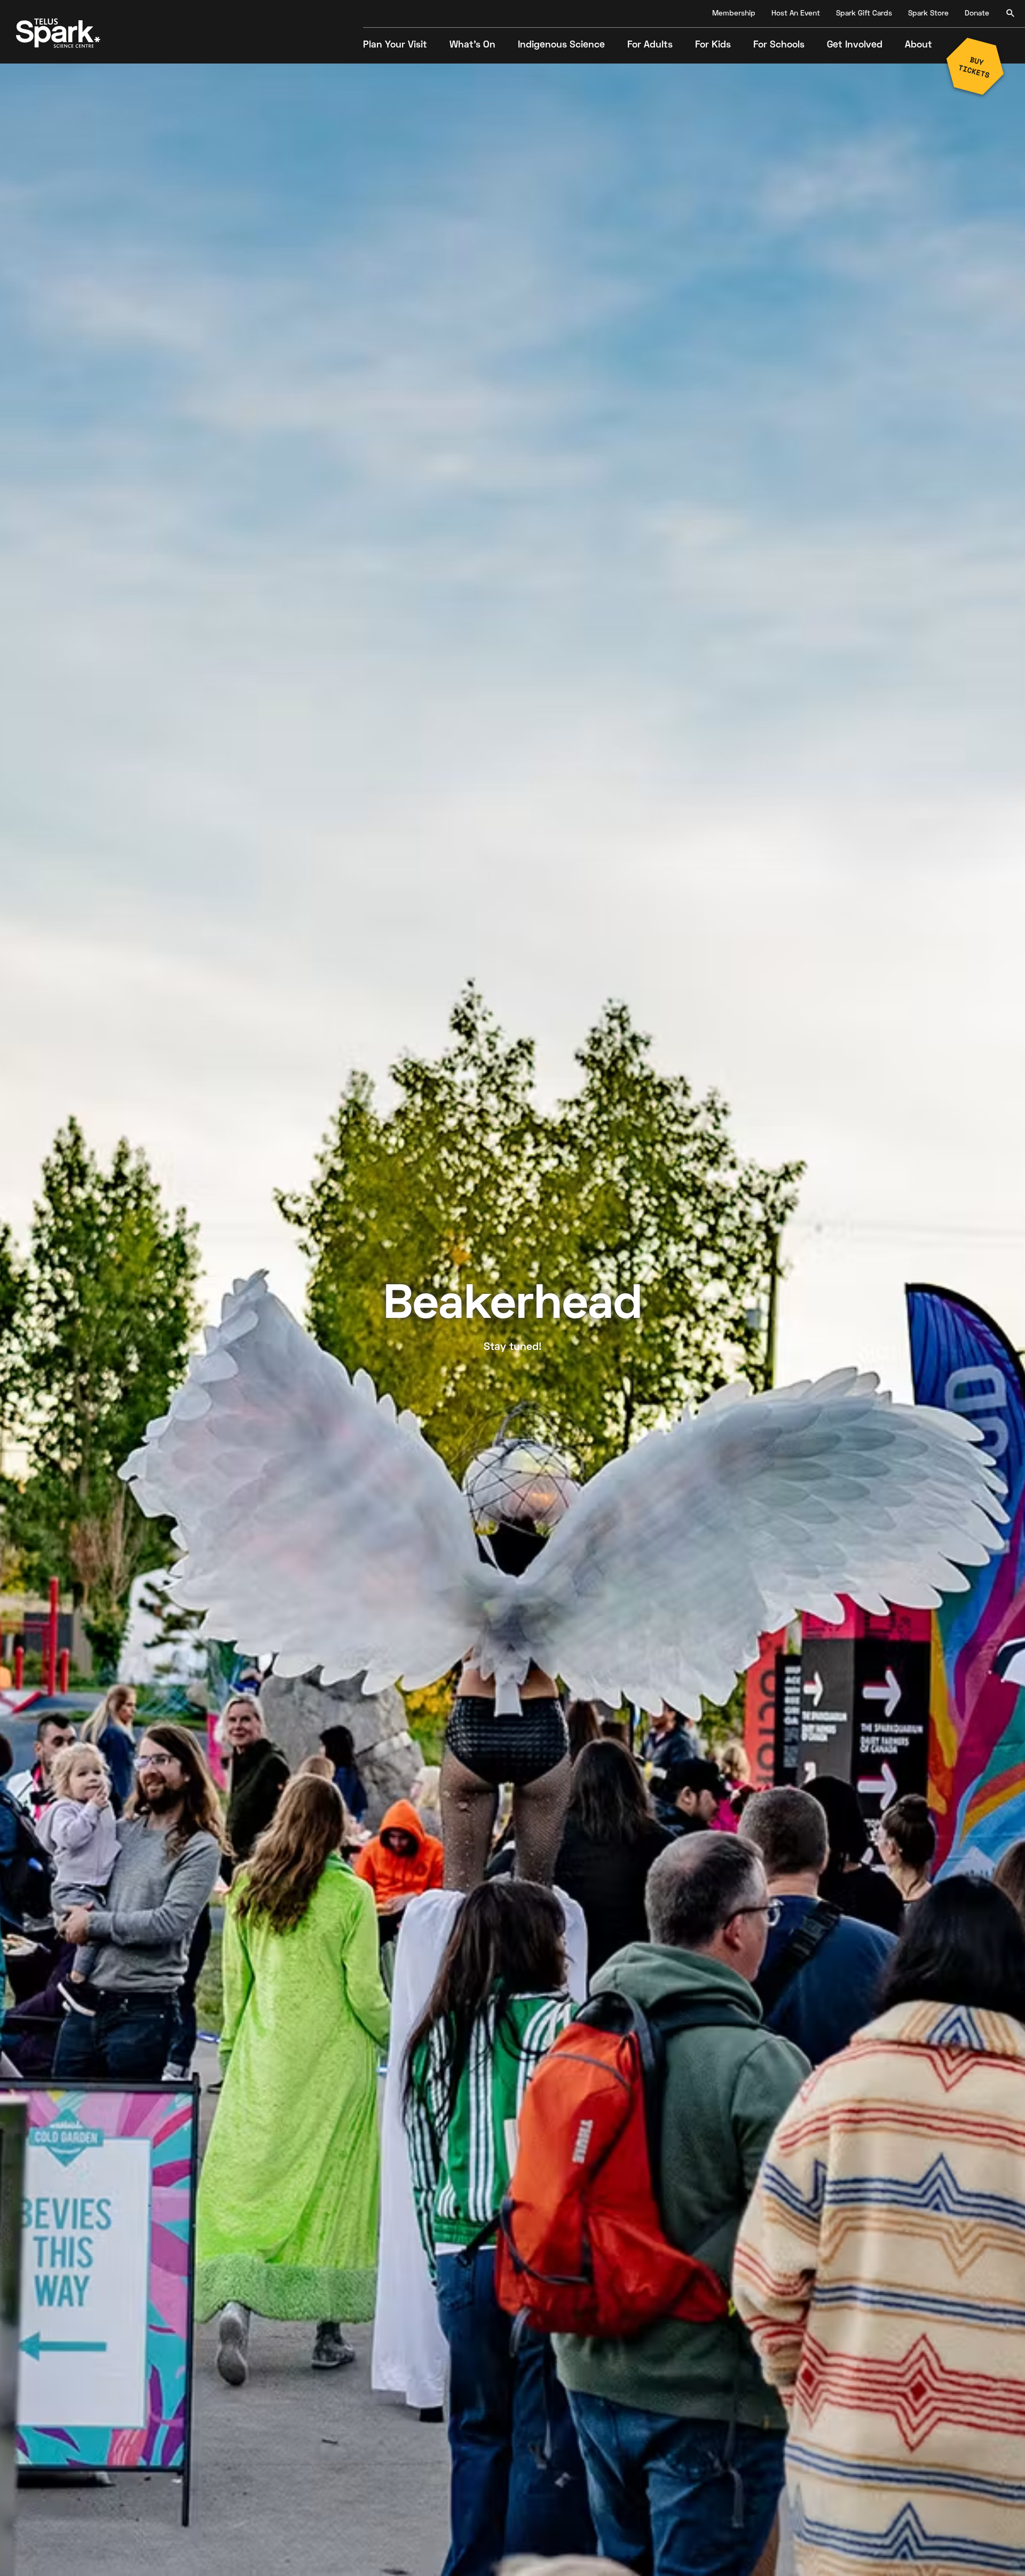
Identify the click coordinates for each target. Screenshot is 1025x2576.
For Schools (779, 45)
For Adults (650, 45)
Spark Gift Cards (864, 14)
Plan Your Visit (395, 45)
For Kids (713, 45)
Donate (977, 14)
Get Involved (855, 45)
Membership (734, 14)
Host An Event (796, 14)
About (918, 45)
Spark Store (928, 14)
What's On (472, 45)
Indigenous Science (561, 45)
